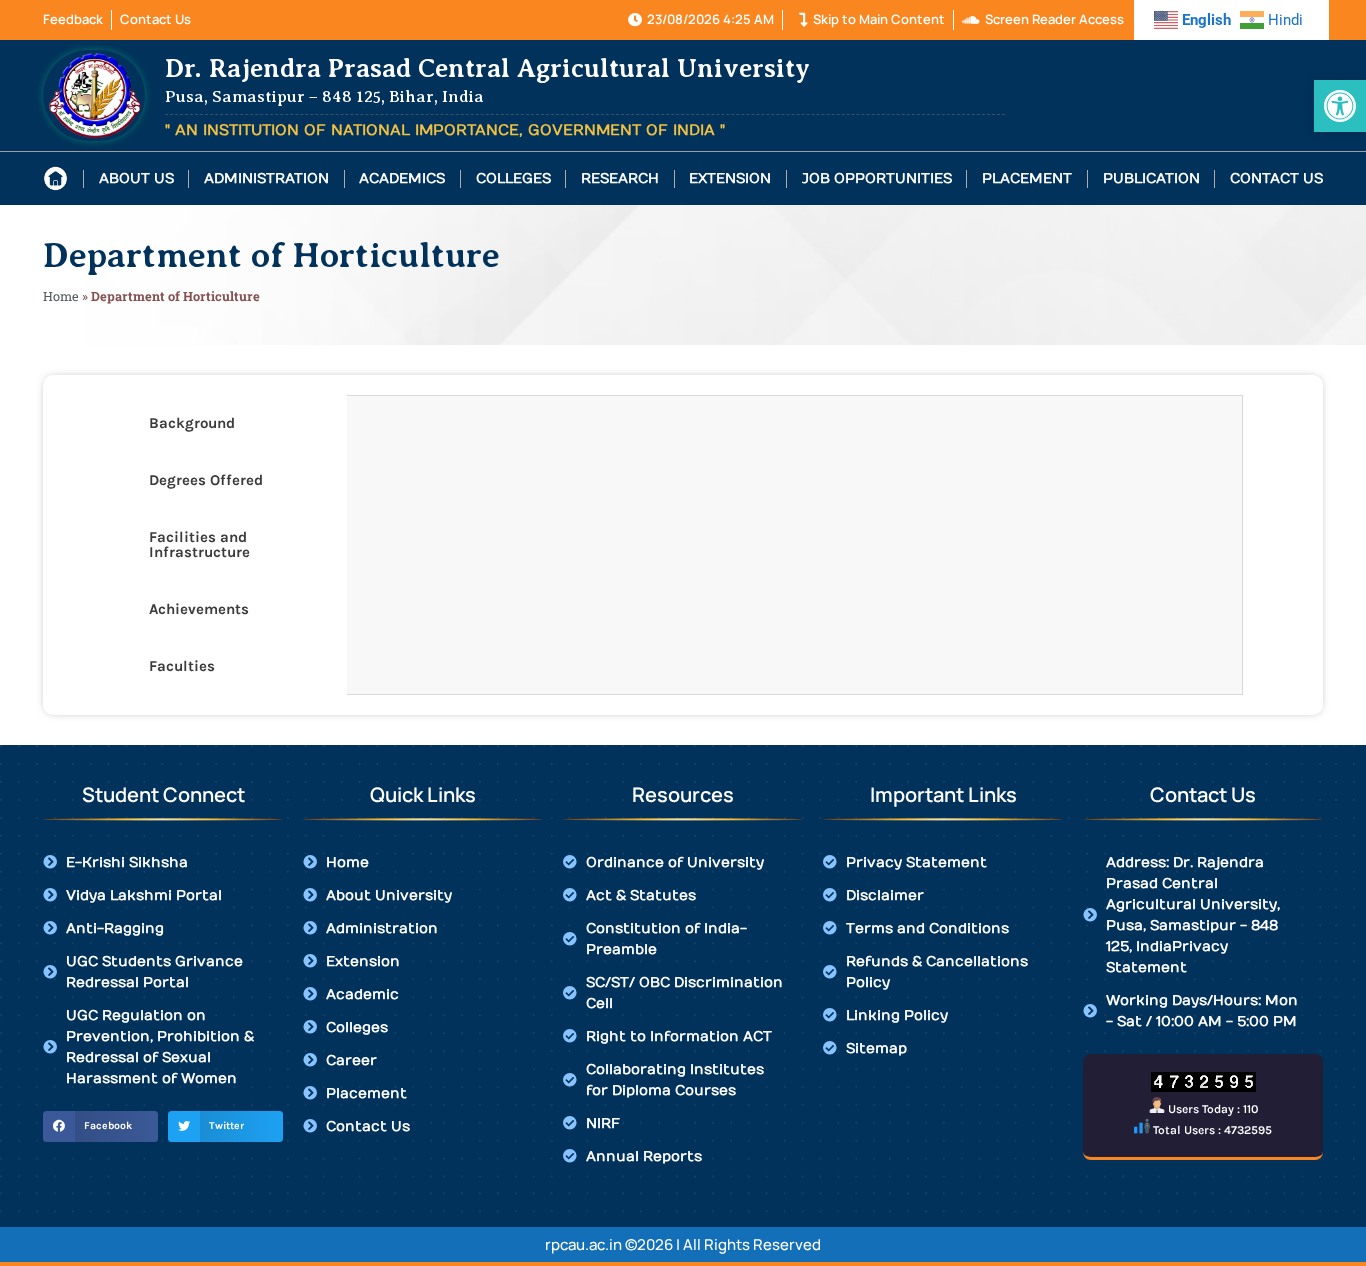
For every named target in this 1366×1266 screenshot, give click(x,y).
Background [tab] (192, 423)
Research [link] (620, 179)
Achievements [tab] (199, 609)
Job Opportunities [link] (877, 179)
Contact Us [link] (1276, 179)
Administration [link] (266, 179)
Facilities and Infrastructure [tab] (199, 544)
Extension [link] (730, 179)
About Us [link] (136, 179)
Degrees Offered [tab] (206, 480)
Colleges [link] (513, 179)
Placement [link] (1027, 179)
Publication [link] (1151, 179)
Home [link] (61, 296)
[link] (1340, 106)
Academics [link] (402, 179)
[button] (100, 1127)
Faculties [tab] (182, 666)
